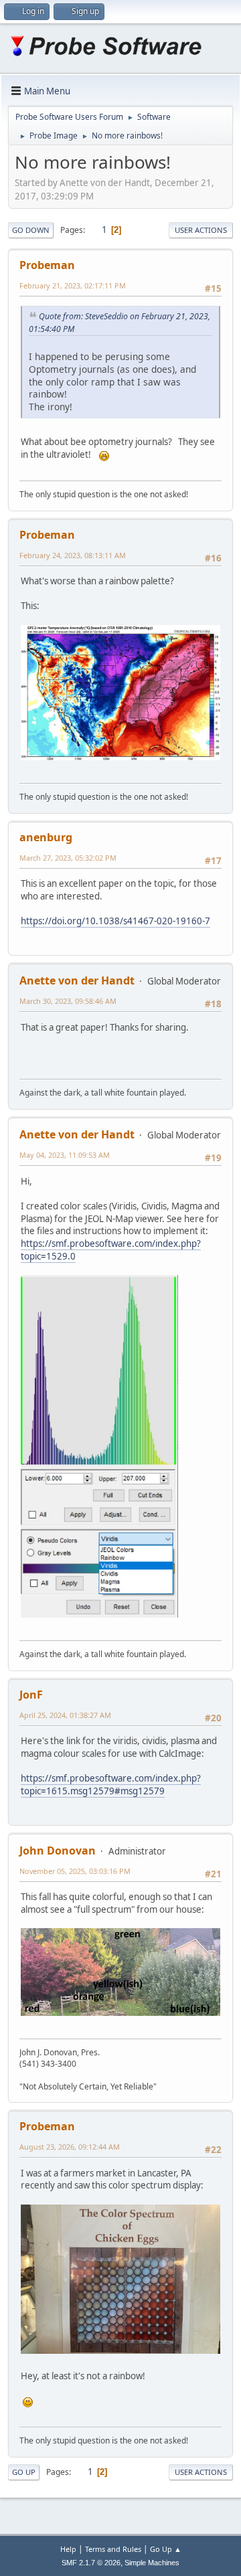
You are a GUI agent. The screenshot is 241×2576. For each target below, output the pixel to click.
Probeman (47, 265)
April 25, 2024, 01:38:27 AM (65, 1715)
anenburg (46, 837)
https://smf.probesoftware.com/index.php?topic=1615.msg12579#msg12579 (111, 1785)
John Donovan (58, 1851)
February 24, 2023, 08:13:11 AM (73, 555)
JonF (31, 1695)
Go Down (31, 230)
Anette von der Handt (77, 980)
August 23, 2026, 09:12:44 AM (70, 2147)
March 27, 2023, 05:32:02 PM (68, 858)
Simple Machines (152, 2563)
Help (68, 2549)
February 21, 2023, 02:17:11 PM (73, 285)
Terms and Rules (113, 2549)
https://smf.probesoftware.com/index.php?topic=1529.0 (111, 1250)
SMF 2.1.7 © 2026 (91, 2563)
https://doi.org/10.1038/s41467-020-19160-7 (115, 921)
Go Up (24, 2472)
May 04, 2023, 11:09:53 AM (65, 1155)
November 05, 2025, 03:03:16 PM (75, 1871)
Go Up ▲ (166, 2549)
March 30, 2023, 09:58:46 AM (68, 1001)
